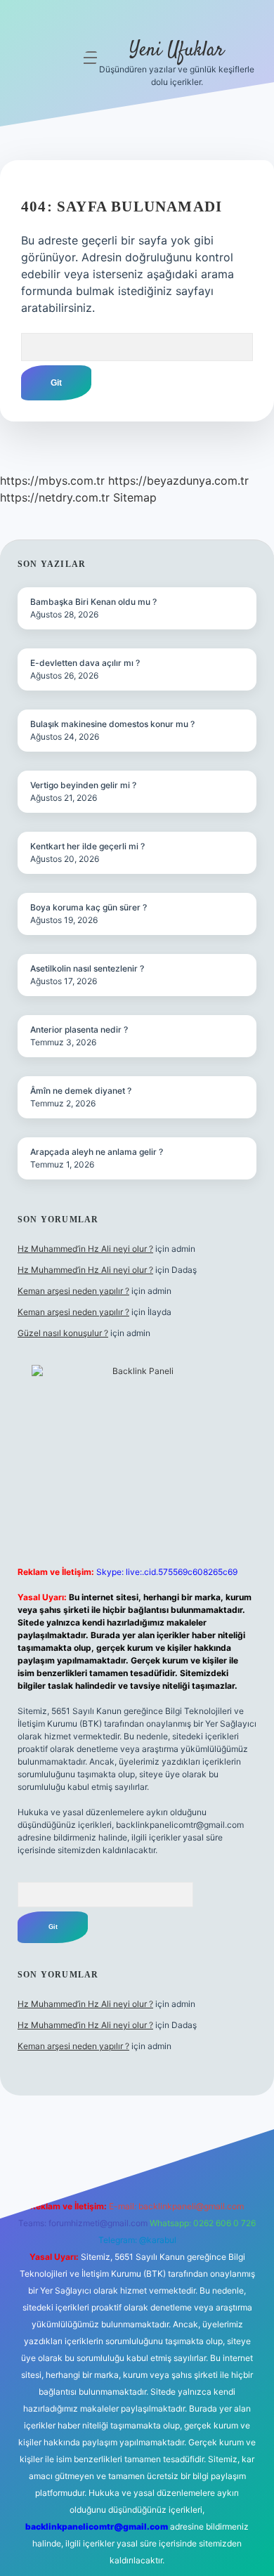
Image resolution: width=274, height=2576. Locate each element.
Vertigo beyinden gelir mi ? (83, 785)
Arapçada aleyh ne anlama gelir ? (97, 1152)
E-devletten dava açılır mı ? (85, 663)
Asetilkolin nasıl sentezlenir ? (87, 968)
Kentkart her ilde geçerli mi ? (87, 846)
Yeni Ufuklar (177, 51)
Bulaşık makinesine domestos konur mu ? (112, 724)
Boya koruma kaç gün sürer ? (89, 907)
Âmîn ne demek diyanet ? (81, 1091)
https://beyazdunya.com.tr (178, 480)
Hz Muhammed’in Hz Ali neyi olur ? (85, 1249)
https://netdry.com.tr (55, 497)
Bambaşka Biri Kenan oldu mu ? (93, 602)
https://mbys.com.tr (52, 480)
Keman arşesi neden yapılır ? (73, 1291)
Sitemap (135, 497)
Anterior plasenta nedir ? (79, 1029)
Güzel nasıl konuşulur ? (63, 1333)
